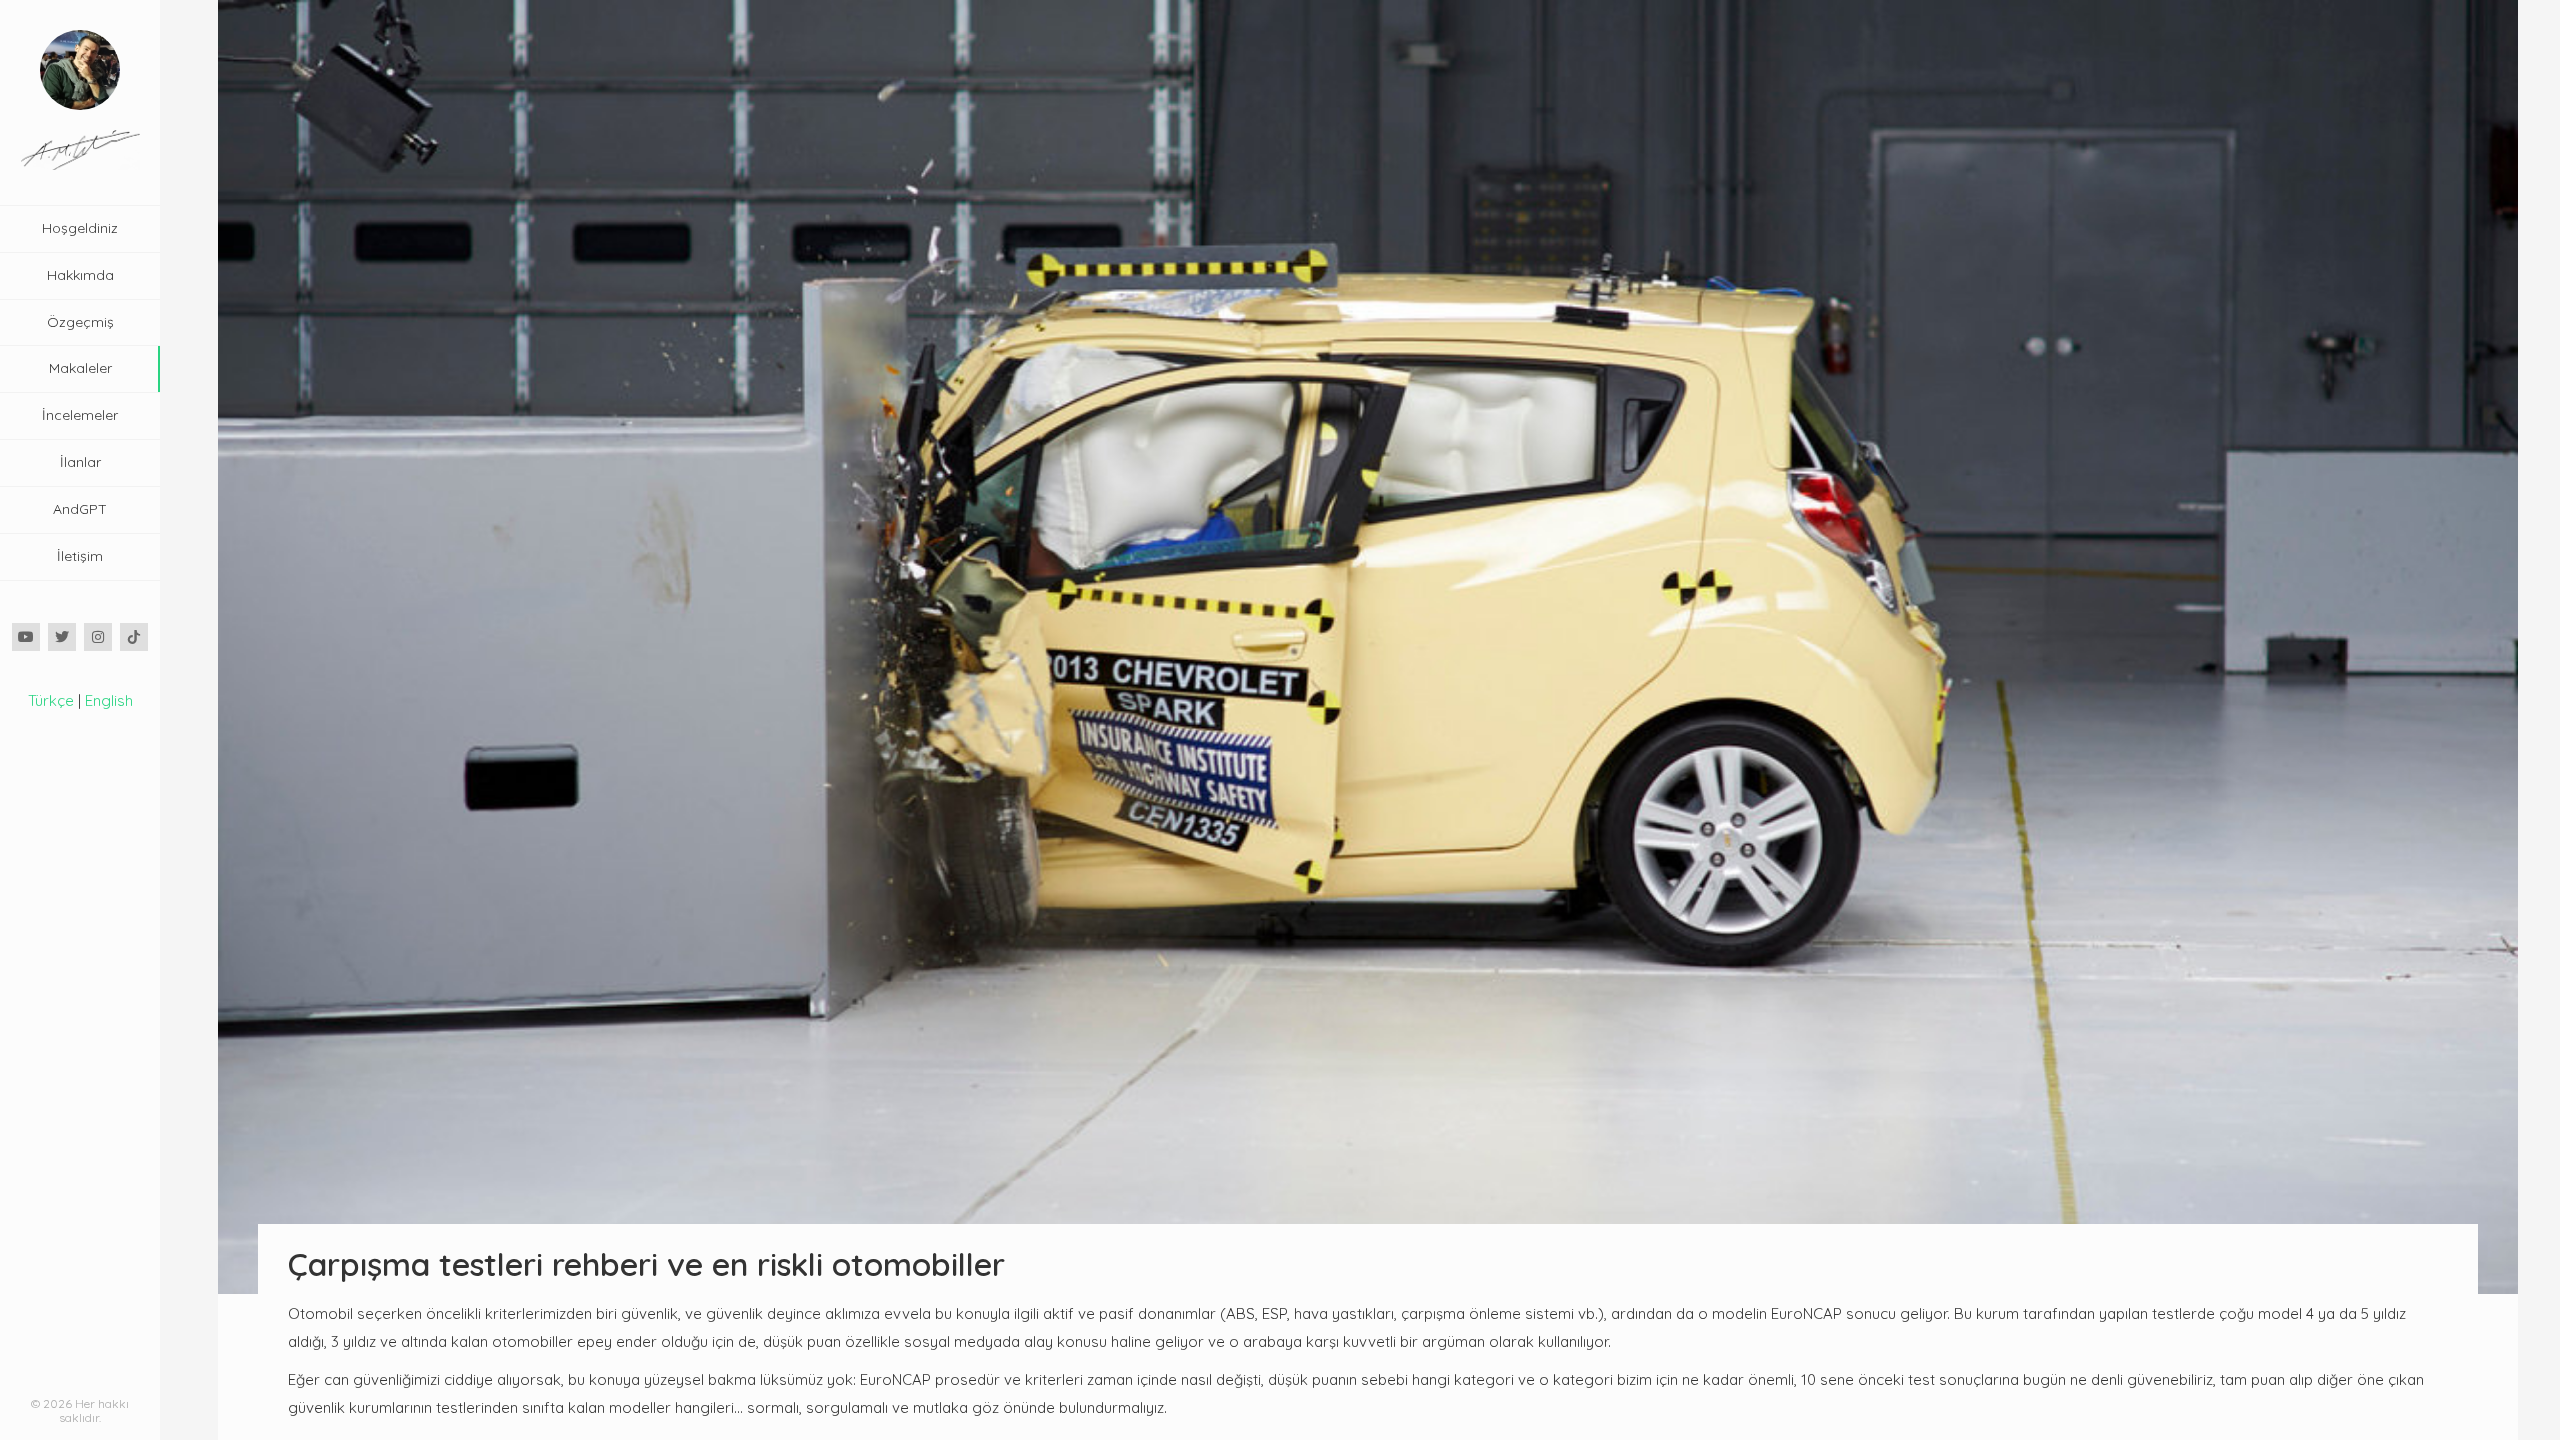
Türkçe (51, 700)
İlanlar (80, 462)
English (109, 700)
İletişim (80, 556)
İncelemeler (80, 415)
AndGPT (80, 509)
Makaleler (80, 368)
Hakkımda (80, 275)
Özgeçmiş (80, 322)
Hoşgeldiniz (80, 228)
